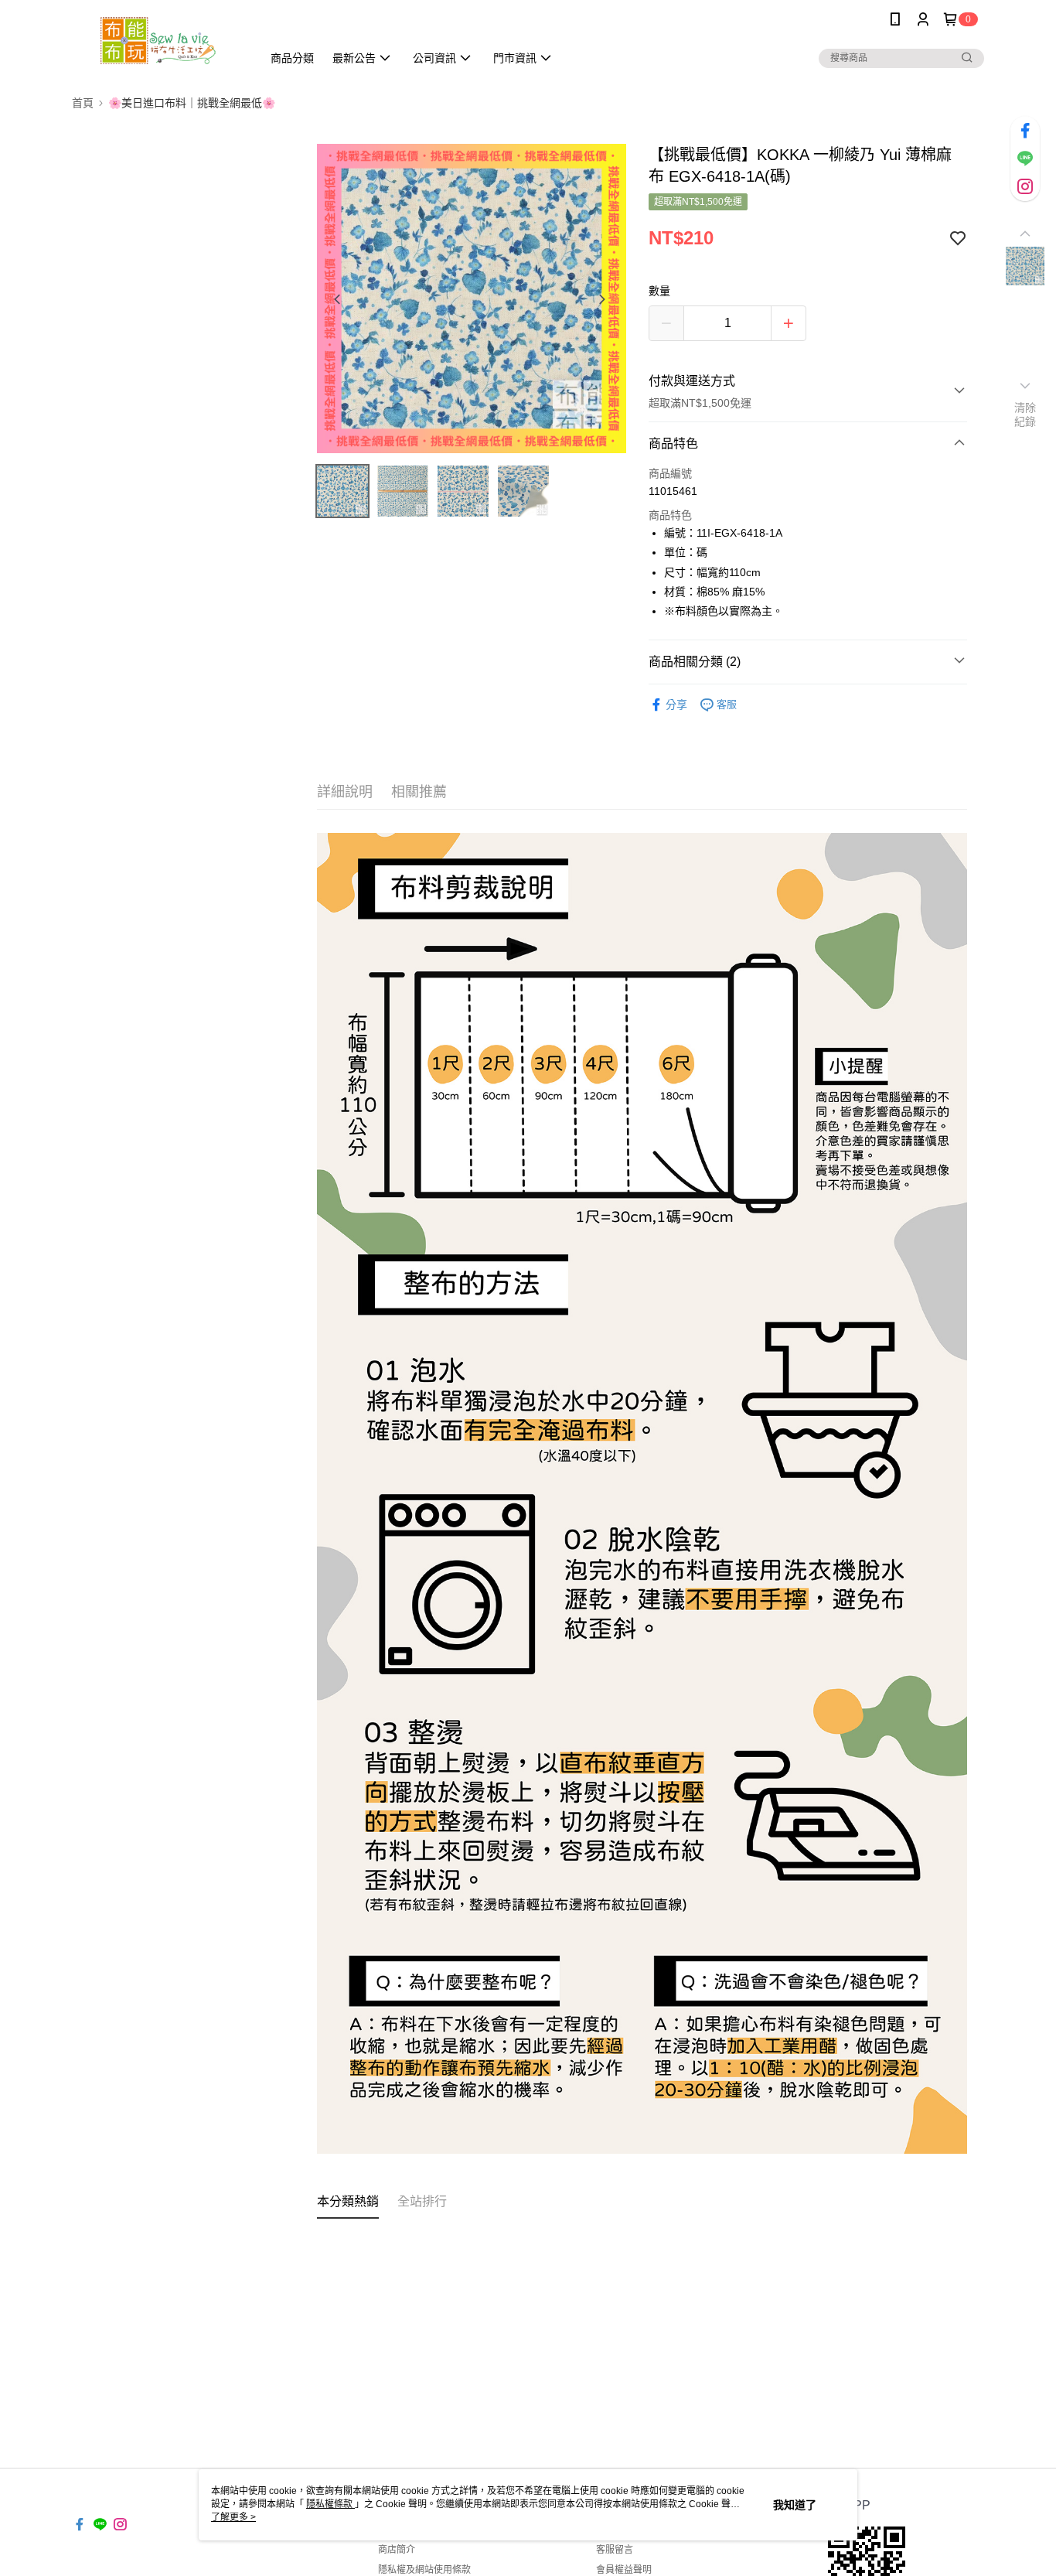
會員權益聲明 (624, 2570)
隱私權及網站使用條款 (424, 2570)
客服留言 (615, 2550)
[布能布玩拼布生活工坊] (158, 41)
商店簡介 (397, 2550)
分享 (676, 705)
